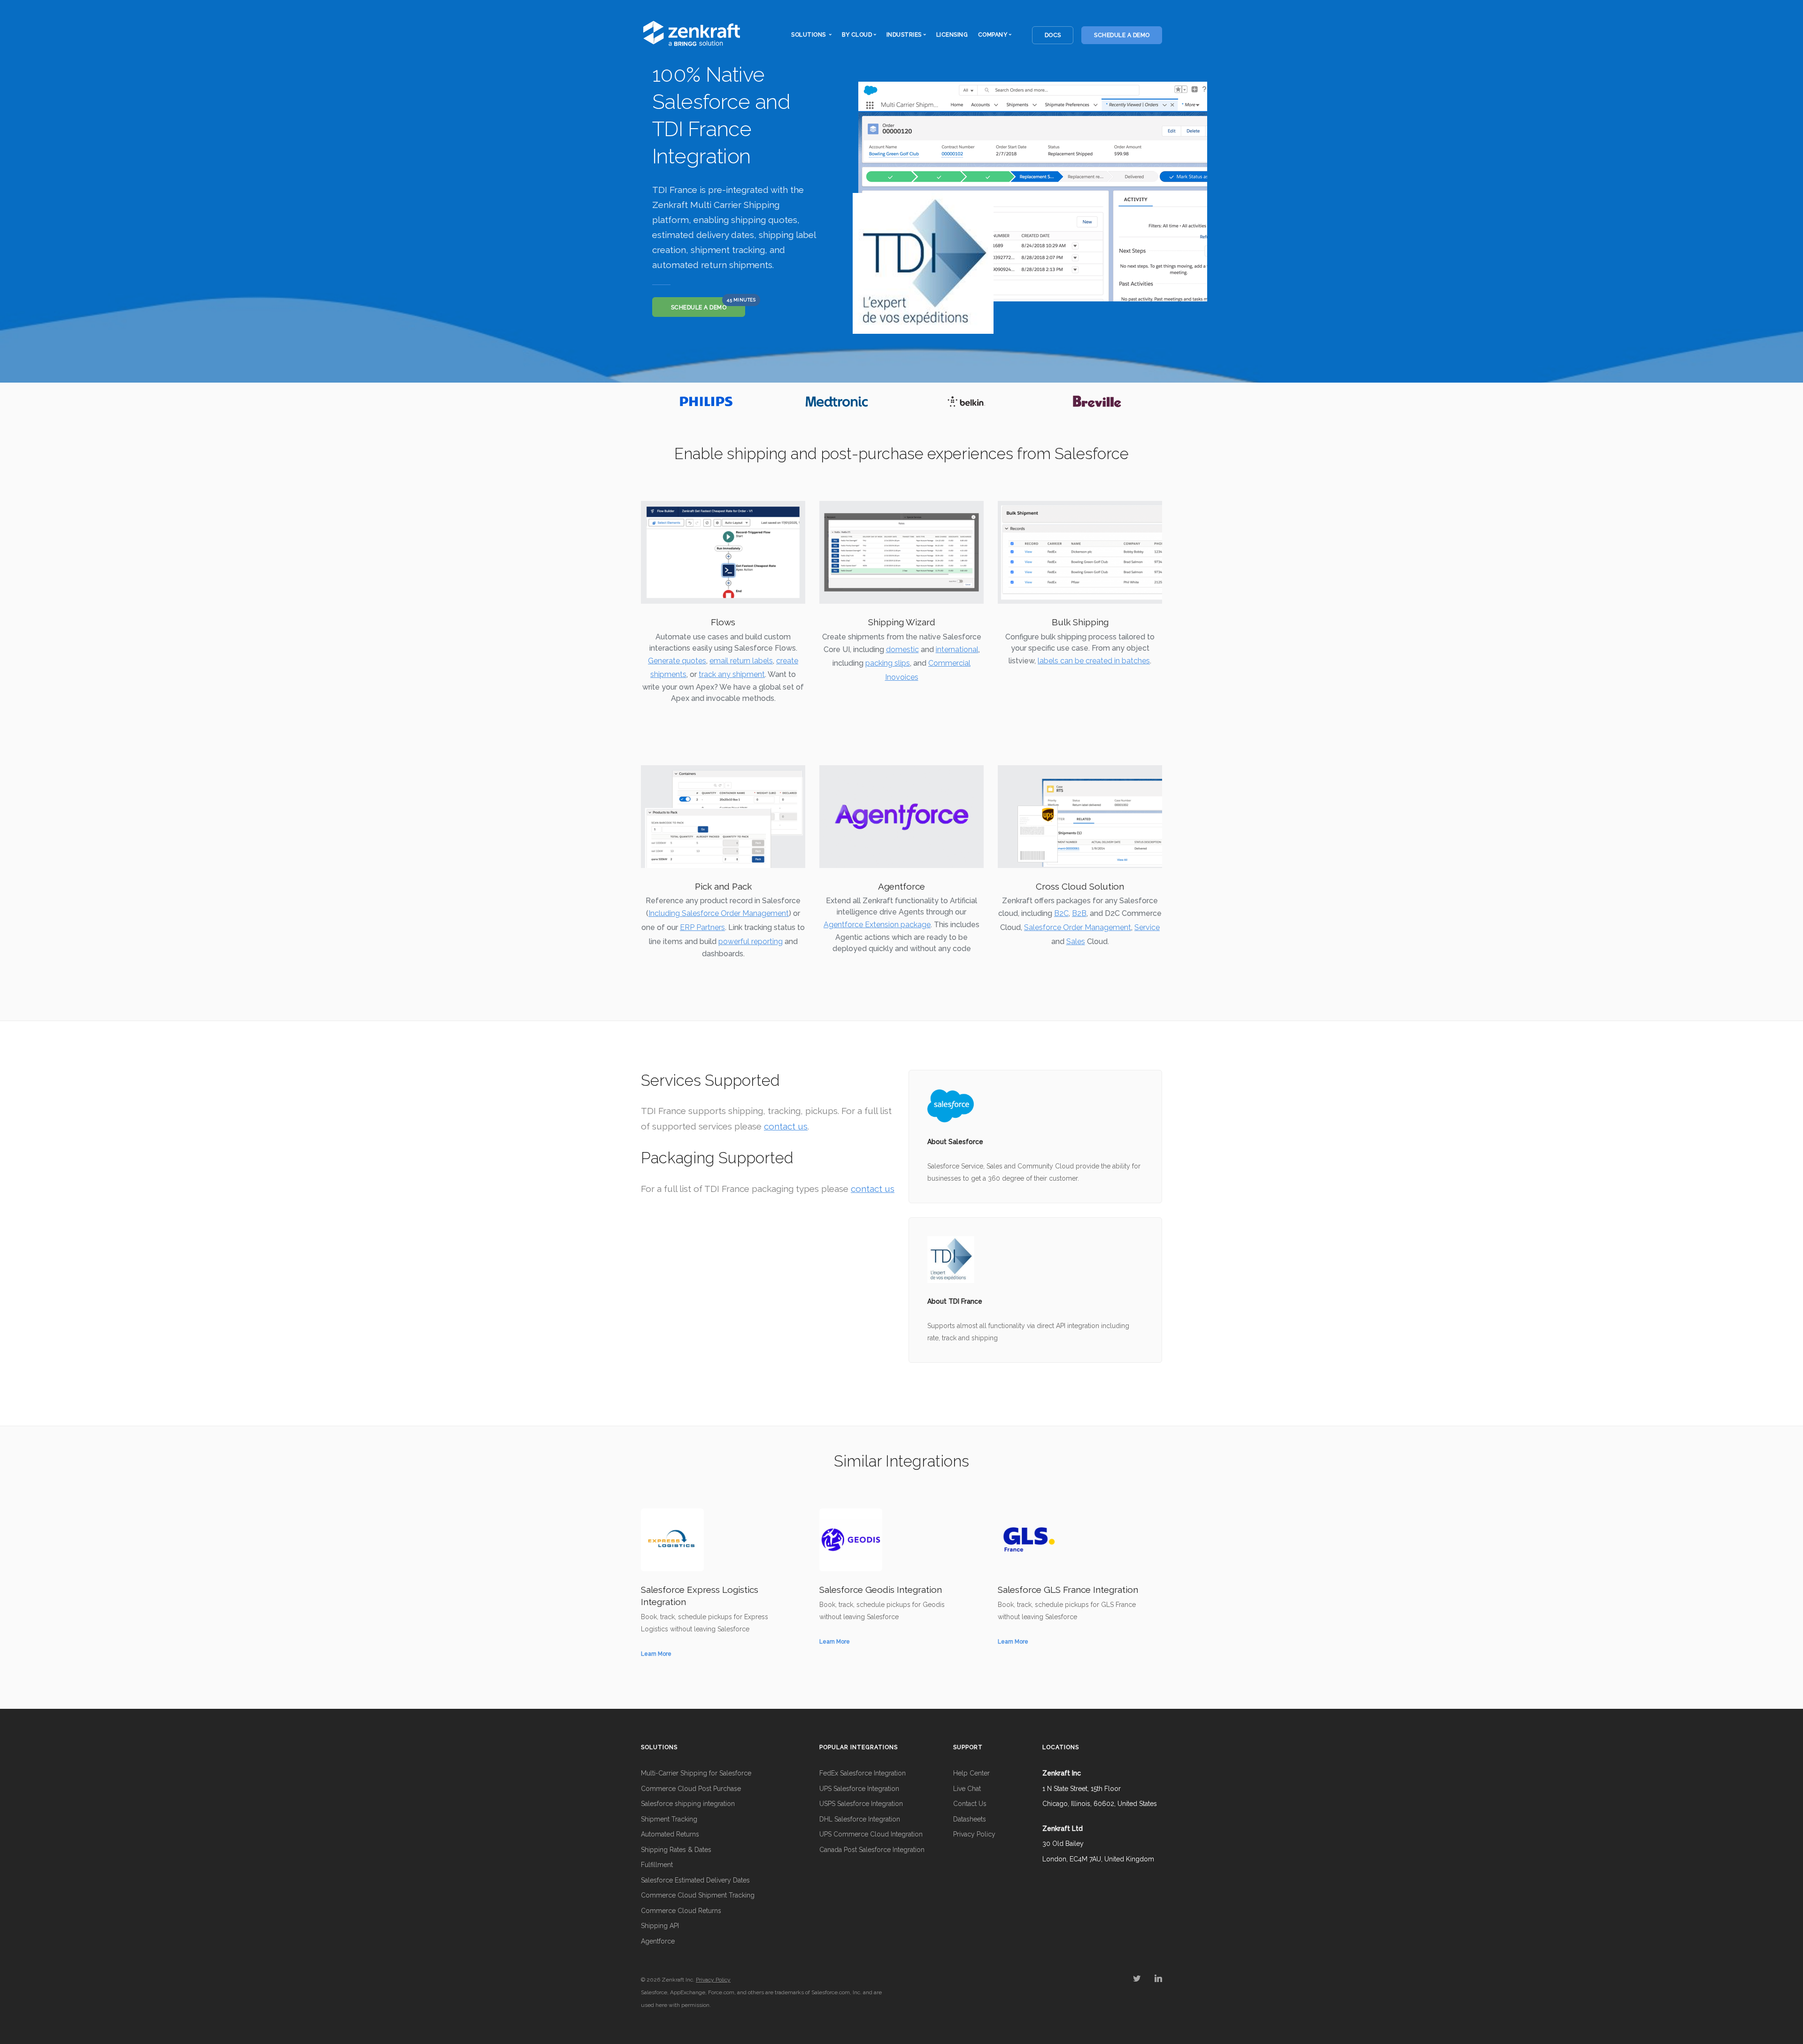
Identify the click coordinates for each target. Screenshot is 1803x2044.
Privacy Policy (974, 1834)
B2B (1079, 913)
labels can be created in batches (1094, 661)
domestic (902, 649)
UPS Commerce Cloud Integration (871, 1834)
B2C (1061, 913)
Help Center (971, 1773)
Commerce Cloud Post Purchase (691, 1789)
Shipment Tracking (669, 1819)
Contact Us (970, 1804)
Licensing (952, 35)
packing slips (888, 663)
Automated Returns (670, 1834)
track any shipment (732, 674)
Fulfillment (657, 1865)
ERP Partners (702, 927)
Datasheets (970, 1819)
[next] (1153, 401)
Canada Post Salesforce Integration (872, 1850)
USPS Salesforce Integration (861, 1804)
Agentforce (658, 1941)
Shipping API (660, 1926)
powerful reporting (751, 941)
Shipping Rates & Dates (676, 1850)
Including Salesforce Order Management (719, 913)
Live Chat (967, 1789)
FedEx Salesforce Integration (863, 1773)
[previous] (650, 401)
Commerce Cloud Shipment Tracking (698, 1895)
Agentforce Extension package (877, 925)
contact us (786, 1126)
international (957, 649)
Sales (1076, 941)
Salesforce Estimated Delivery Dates (695, 1880)
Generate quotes (677, 661)
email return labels (741, 661)
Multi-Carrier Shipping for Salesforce (696, 1773)
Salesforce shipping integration (688, 1804)
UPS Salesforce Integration (859, 1789)
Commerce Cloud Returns (681, 1911)
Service (1147, 927)
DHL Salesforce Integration (860, 1819)
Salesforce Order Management (1078, 927)
